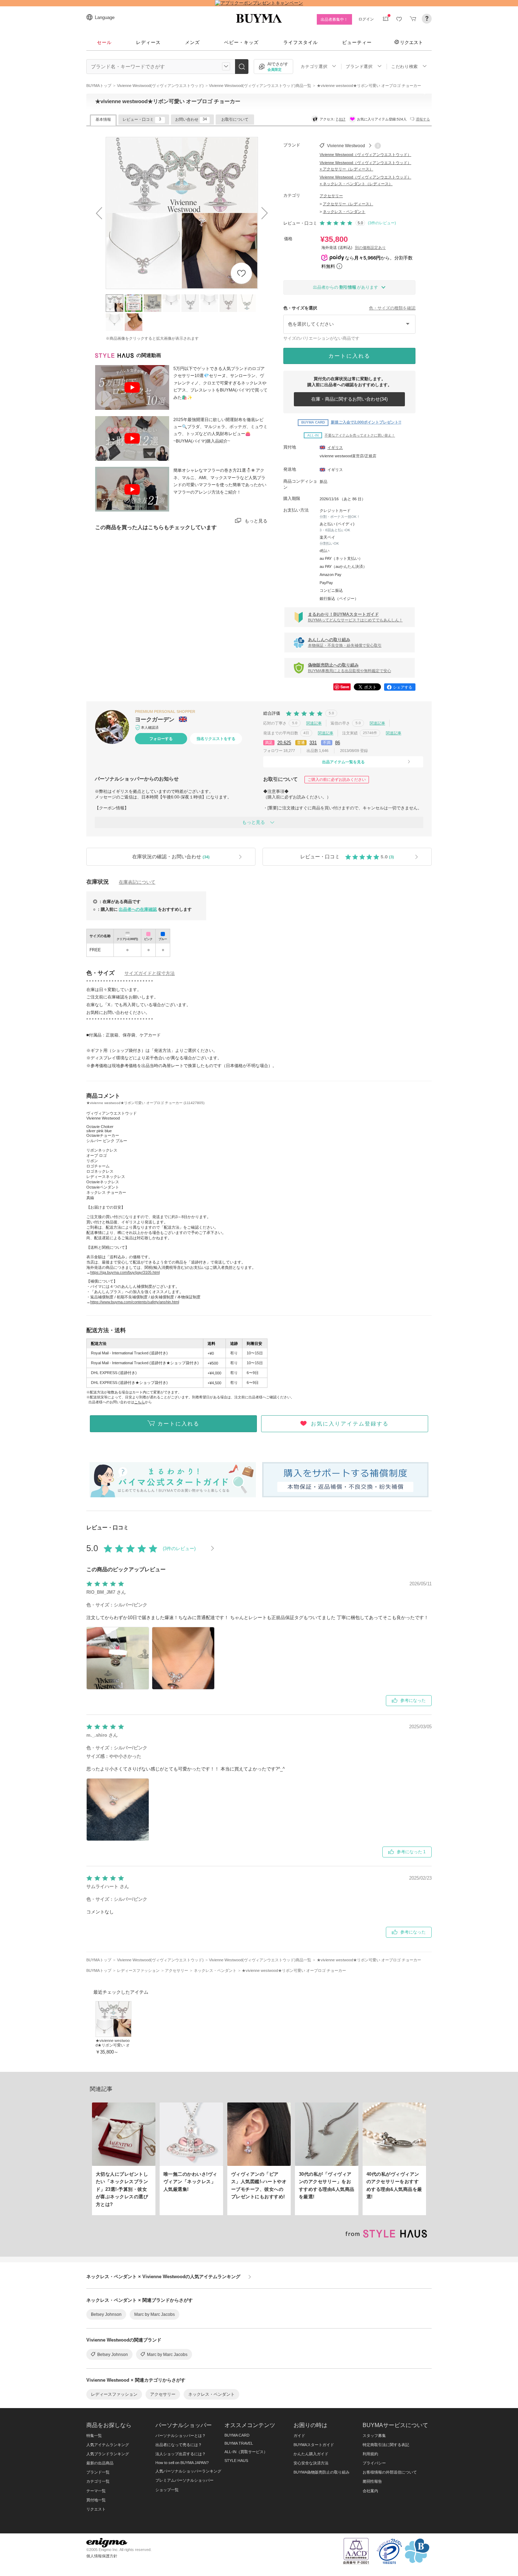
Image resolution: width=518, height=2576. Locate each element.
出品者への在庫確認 (138, 909)
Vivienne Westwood (346, 146)
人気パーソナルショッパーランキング (188, 2471)
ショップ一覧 (167, 2490)
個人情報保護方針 (102, 2556)
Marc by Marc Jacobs (155, 2314)
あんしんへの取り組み (345, 642)
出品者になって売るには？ (179, 2445)
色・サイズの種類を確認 (392, 308)
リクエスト (411, 42)
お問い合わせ (191, 119)
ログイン (366, 19)
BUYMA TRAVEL (239, 2443)
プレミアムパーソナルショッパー (184, 2480)
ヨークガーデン (155, 719)
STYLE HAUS (236, 2461)
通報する (423, 119)
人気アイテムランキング (108, 2445)
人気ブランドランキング (108, 2454)
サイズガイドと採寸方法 (150, 973)
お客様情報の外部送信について (390, 2472)
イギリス (335, 447)
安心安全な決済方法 (311, 2463)
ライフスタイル (301, 42)
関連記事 (314, 723)
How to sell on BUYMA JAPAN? (182, 2463)
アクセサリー (331, 196)
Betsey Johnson (106, 2314)
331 (313, 743)
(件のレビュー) (382, 223)
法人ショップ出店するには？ (181, 2454)
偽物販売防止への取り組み (350, 668)
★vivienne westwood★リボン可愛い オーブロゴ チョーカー (113, 2045)
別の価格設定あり (370, 247)
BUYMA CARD (237, 2435)
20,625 (284, 743)
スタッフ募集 (374, 2436)
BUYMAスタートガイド (314, 2445)
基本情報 (103, 119)
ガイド (299, 2436)
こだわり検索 (405, 67)
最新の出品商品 (100, 2463)
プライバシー (374, 2463)
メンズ (192, 42)
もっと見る (256, 521)
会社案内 (370, 2491)
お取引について (235, 119)
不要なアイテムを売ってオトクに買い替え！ (351, 435)
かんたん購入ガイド (311, 2454)
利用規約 (370, 2454)
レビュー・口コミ (142, 119)
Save (345, 687)
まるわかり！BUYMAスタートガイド (355, 617)
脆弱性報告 (372, 2481)
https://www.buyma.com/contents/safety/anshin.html (135, 1302)
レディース (148, 42)
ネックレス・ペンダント (344, 212)
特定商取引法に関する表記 (386, 2445)
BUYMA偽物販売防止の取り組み (322, 2472)
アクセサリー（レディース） (348, 204)
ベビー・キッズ (241, 42)
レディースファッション (114, 2394)
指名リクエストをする (216, 739)
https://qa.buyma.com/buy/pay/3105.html (125, 1272)
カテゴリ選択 (314, 67)
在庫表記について (137, 882)
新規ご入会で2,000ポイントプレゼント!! (351, 422)
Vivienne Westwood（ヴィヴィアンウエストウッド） (365, 155)
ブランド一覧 (98, 2472)
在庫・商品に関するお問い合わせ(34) (349, 399)
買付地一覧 (96, 2500)
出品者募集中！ (334, 19)
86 (338, 743)
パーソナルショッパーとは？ (181, 2436)
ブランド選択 (359, 67)
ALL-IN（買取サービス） (246, 2452)
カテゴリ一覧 (98, 2481)
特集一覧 (94, 2436)
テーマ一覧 (96, 2491)
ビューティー (357, 42)
